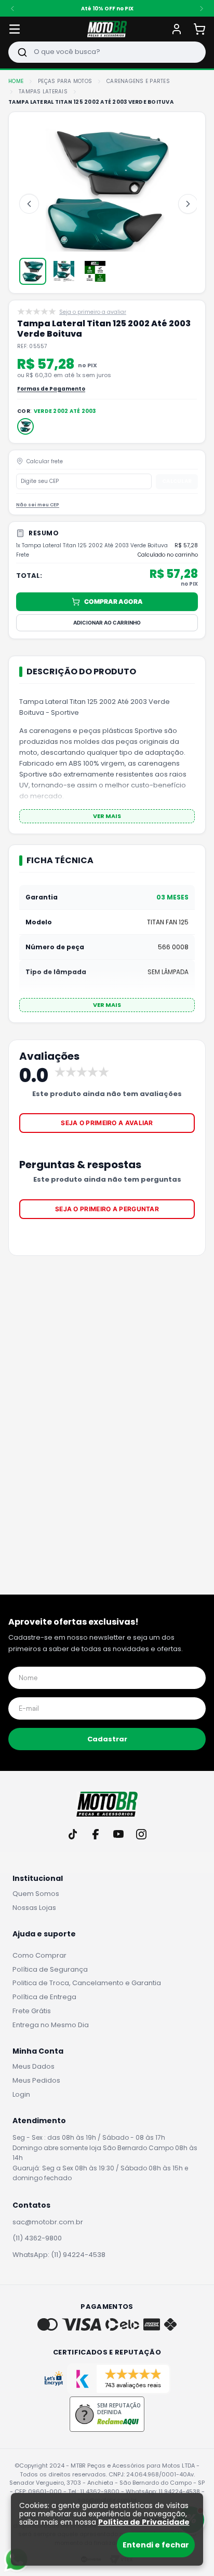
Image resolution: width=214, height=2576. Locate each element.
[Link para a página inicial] (16, 81)
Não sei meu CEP (38, 505)
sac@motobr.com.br (48, 2222)
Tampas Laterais (43, 92)
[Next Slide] (202, 8)
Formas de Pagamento (51, 389)
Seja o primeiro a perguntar (107, 1209)
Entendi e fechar (156, 2545)
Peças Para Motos (65, 81)
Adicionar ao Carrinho (107, 622)
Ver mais (107, 816)
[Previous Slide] (12, 8)
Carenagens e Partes (138, 81)
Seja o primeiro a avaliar (107, 1123)
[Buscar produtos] (22, 52)
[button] (25, 426)
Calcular (177, 481)
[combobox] (107, 52)
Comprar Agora (113, 601)
